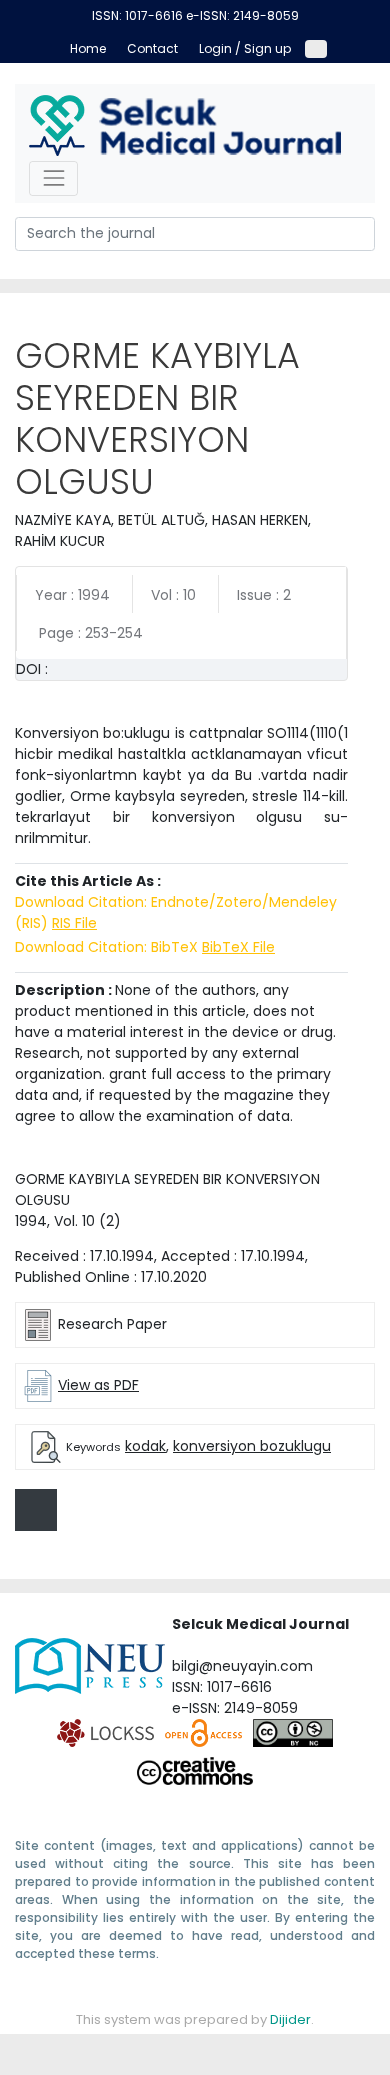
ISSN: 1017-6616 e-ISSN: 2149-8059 (195, 15)
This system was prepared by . (195, 2019)
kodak (145, 1446)
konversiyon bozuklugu (252, 1446)
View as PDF (98, 1385)
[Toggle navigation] (53, 178)
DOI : (32, 669)
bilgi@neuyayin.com (242, 1666)
